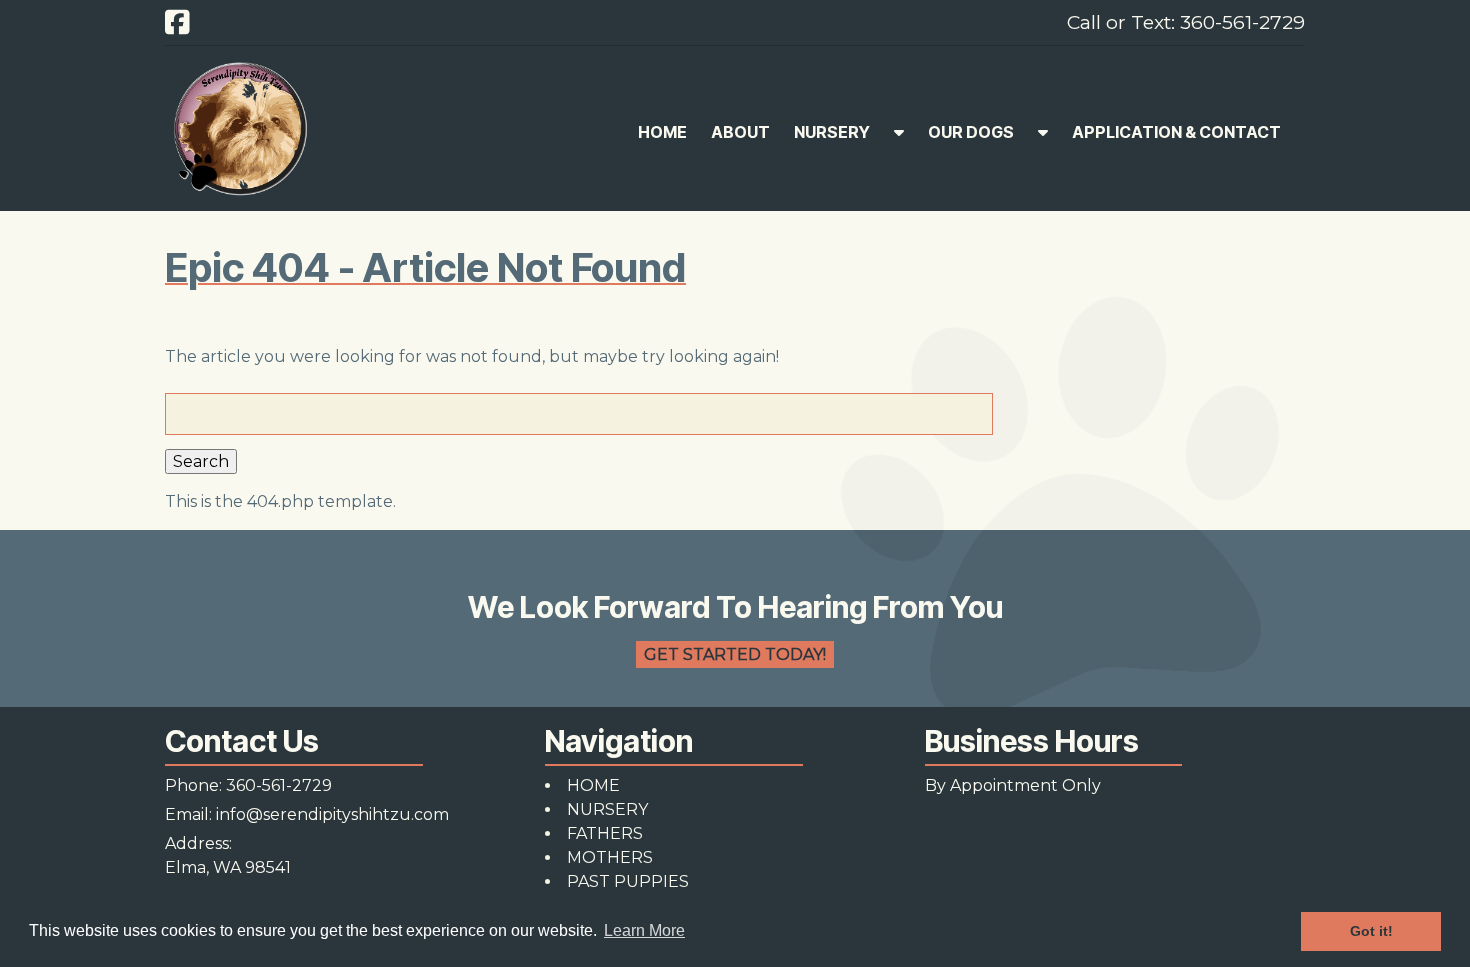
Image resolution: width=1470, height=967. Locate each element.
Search (201, 461)
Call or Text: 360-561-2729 (1186, 22)
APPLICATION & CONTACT (1176, 132)
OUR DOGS (971, 132)
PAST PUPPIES (628, 881)
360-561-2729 (279, 785)
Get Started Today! (735, 654)
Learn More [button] (644, 930)
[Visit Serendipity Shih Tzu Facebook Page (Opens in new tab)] (177, 22)
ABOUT (740, 132)
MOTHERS (610, 857)
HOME (662, 132)
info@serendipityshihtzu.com (332, 814)
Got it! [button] (1371, 931)
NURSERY (832, 132)
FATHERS (605, 833)
